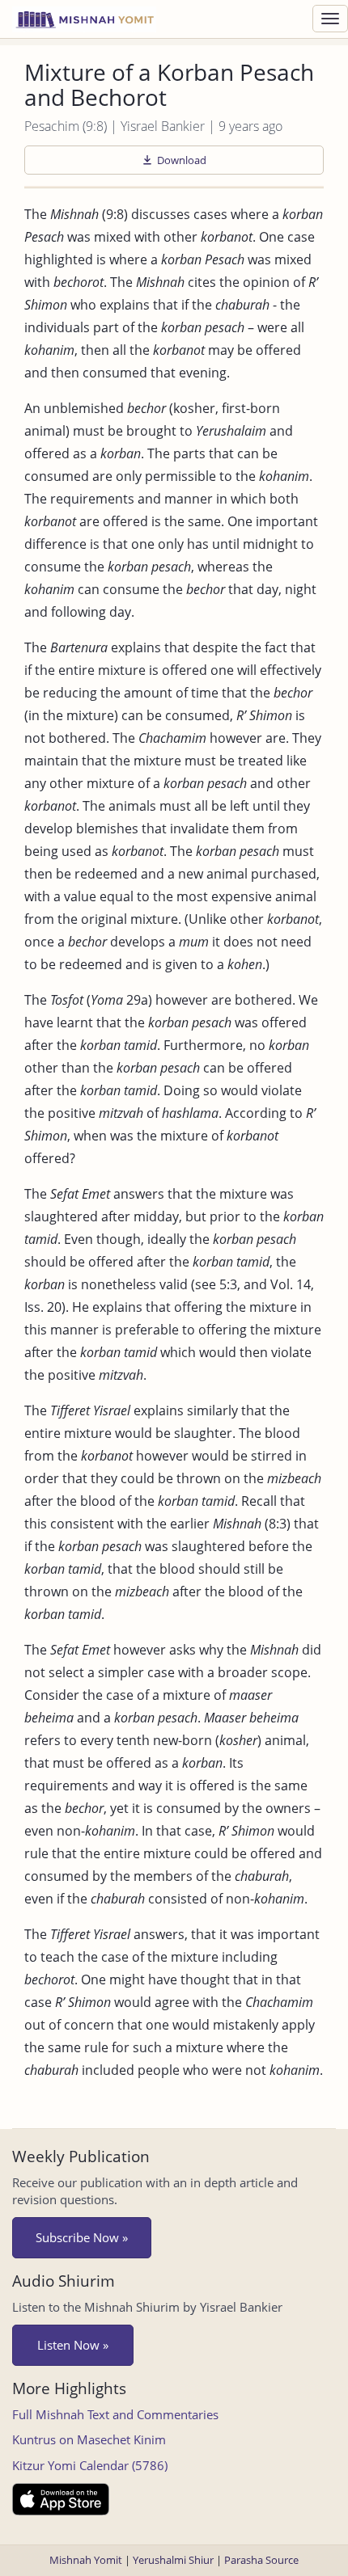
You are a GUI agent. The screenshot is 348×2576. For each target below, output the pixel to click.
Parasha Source (261, 2560)
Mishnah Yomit (86, 2560)
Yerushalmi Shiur (173, 2560)
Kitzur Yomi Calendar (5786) (90, 2465)
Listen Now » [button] (73, 2345)
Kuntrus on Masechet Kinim (89, 2439)
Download (182, 160)
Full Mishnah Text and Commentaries (115, 2414)
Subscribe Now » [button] (82, 2237)
